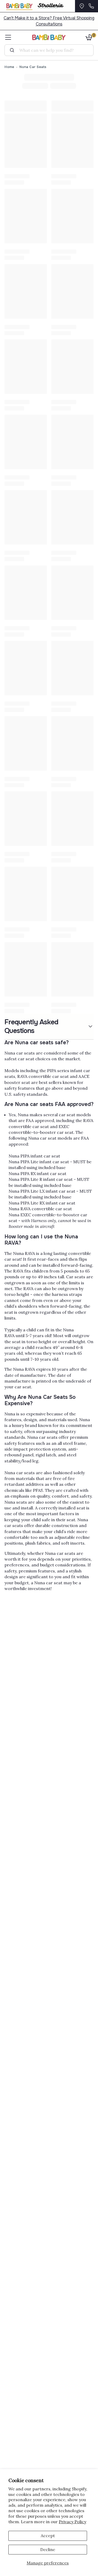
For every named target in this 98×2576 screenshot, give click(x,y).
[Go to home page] (49, 37)
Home (9, 67)
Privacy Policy (73, 2522)
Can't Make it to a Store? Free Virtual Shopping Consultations (49, 21)
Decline (48, 2549)
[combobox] (51, 50)
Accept (48, 2536)
